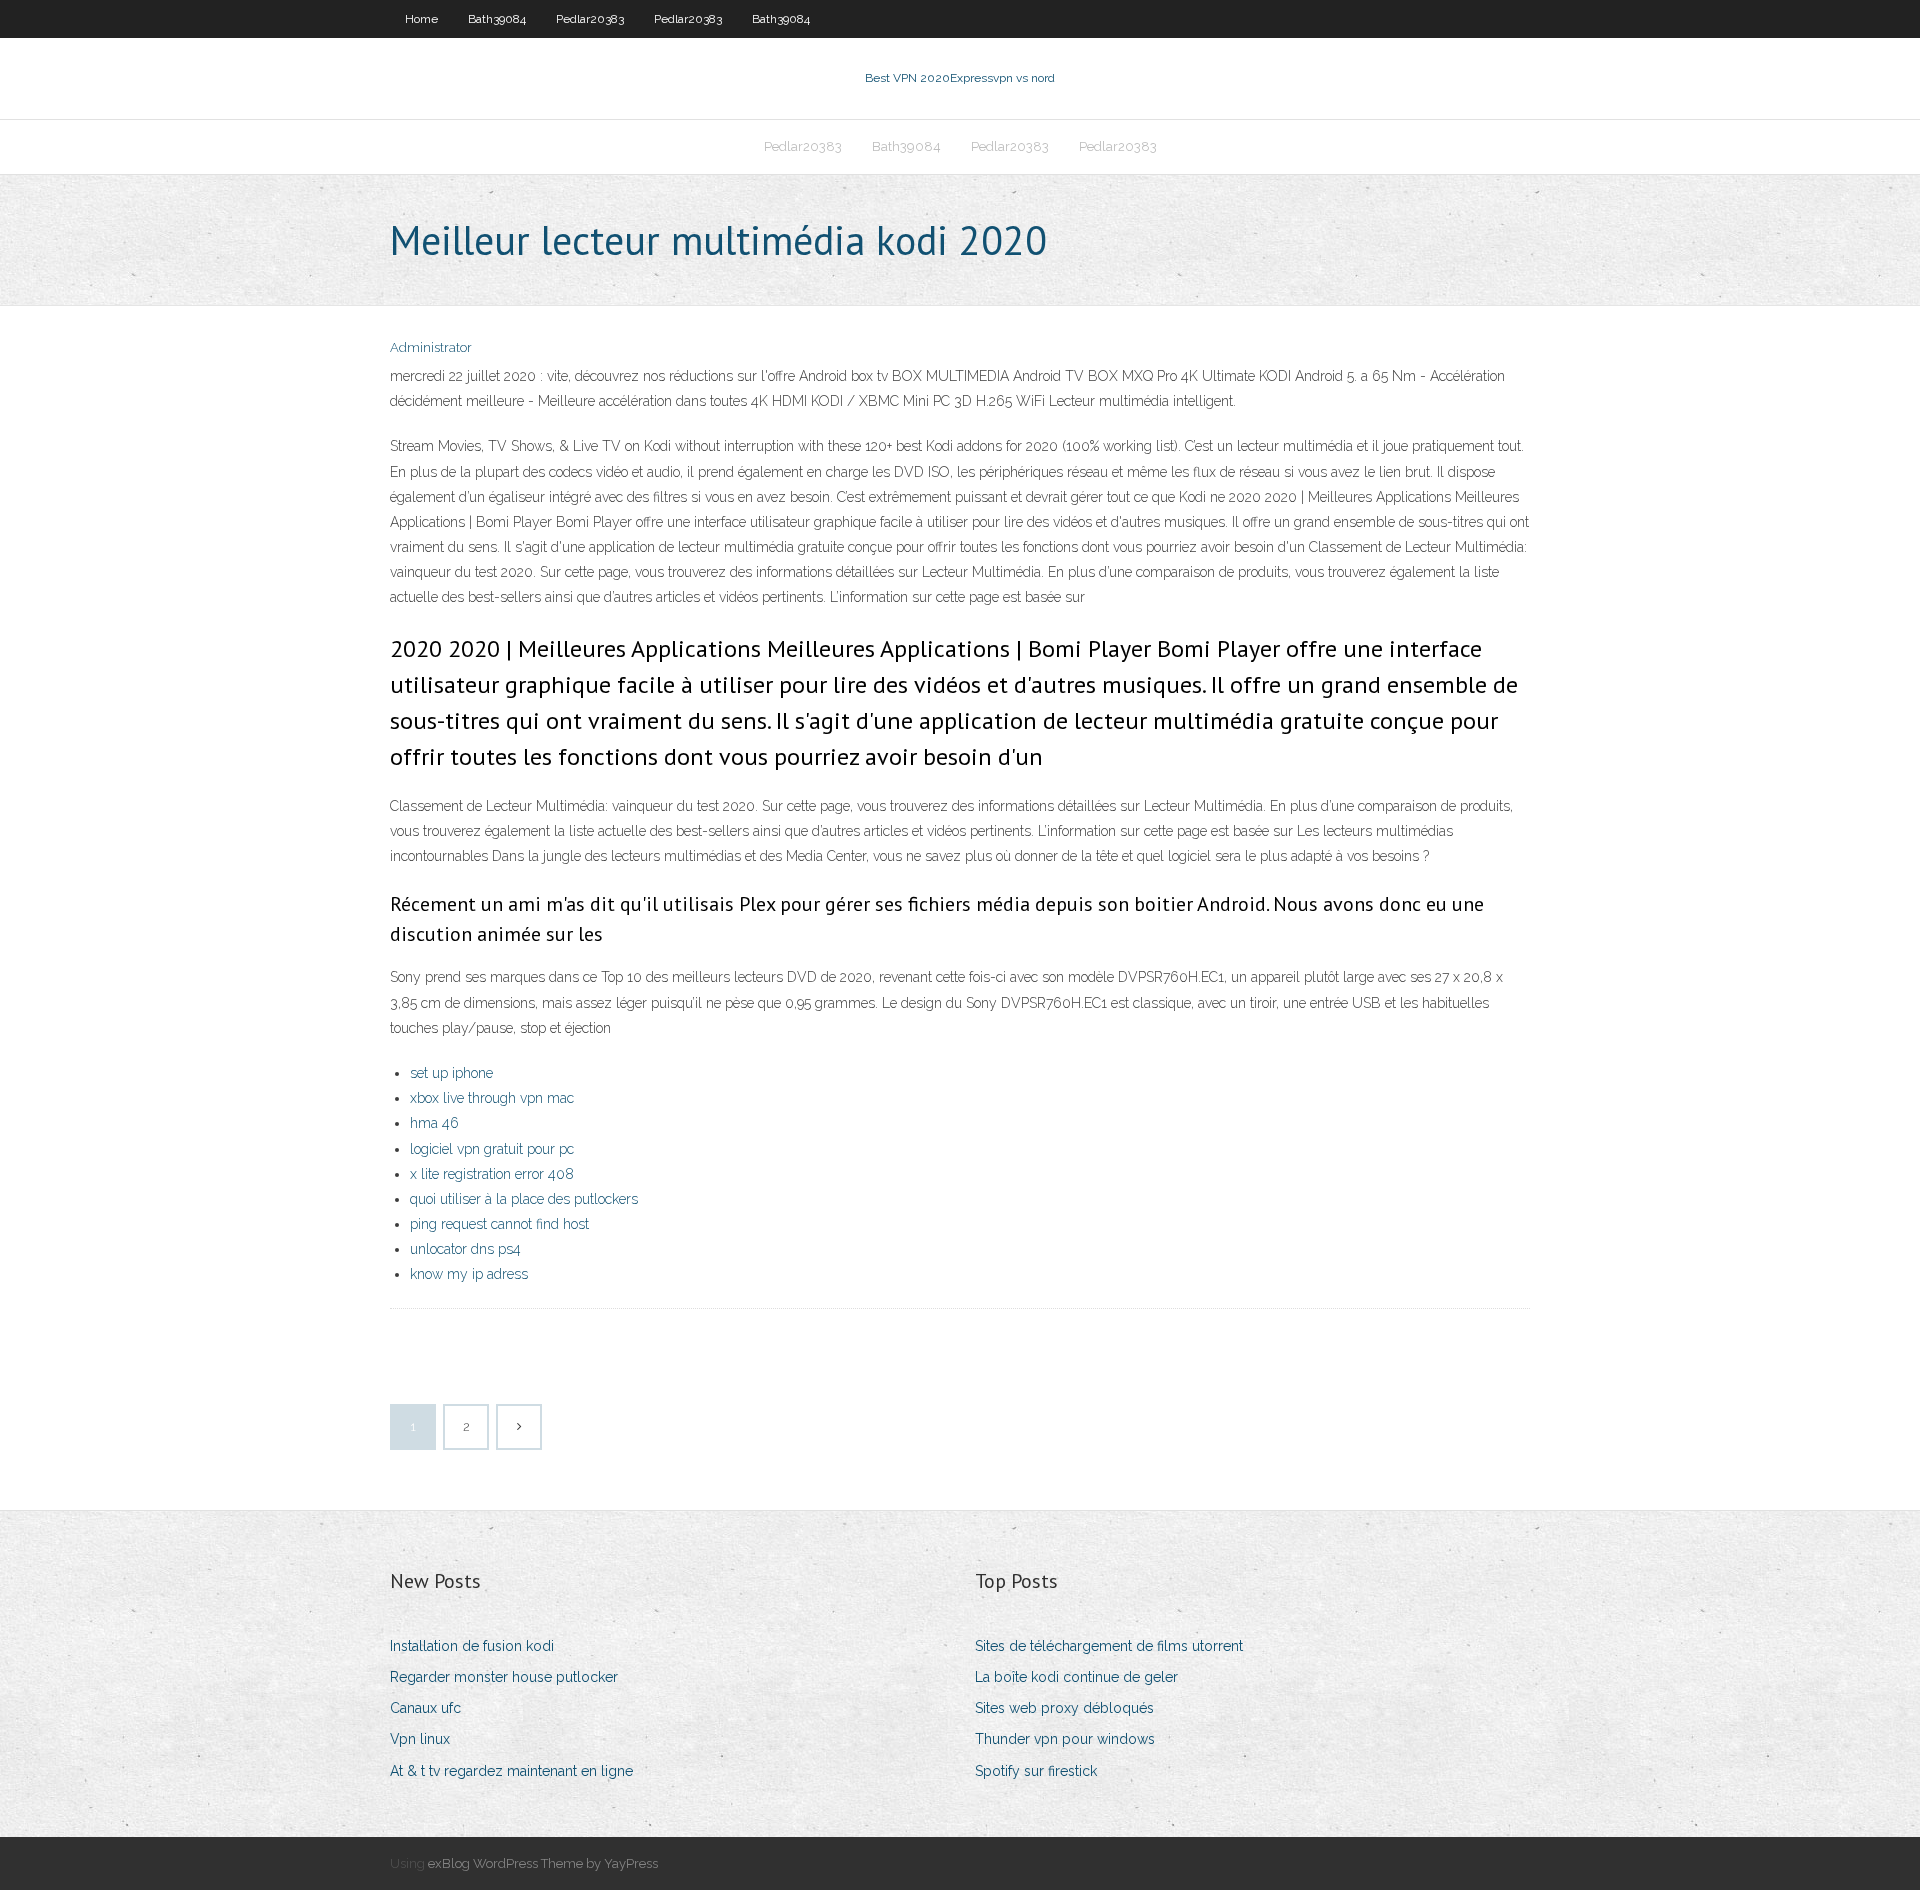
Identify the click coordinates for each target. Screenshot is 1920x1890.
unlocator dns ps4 (465, 1249)
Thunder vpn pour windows (1065, 1739)
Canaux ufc (425, 1708)
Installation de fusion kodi (472, 1646)
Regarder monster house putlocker (504, 1677)
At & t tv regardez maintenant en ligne (511, 1771)
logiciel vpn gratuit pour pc (492, 1149)
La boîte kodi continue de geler (1076, 1677)
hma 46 (434, 1123)
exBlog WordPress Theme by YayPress (543, 1863)
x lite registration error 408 (492, 1174)
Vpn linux (420, 1739)
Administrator (431, 347)
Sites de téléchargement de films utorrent (1109, 1646)
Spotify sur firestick (1036, 1771)
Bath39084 (497, 19)
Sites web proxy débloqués (1064, 1708)
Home (421, 19)
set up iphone (451, 1073)
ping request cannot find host (499, 1224)
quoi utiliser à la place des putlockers (524, 1199)
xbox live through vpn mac (492, 1098)
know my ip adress (469, 1274)
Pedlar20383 (590, 19)
